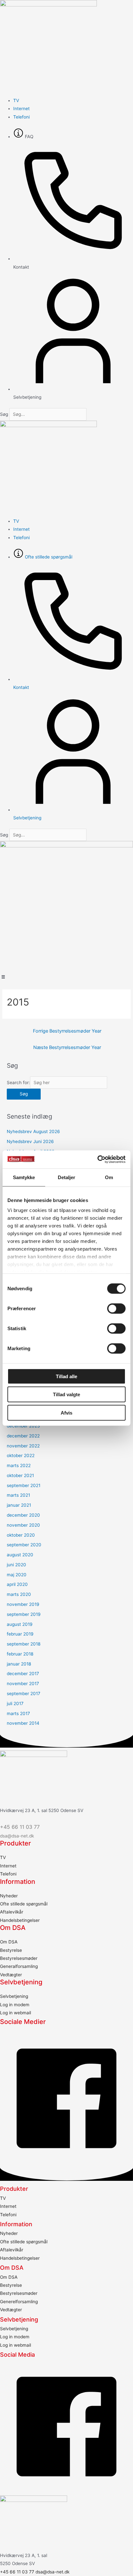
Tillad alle (66, 1376)
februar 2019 (20, 1634)
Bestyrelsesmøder (19, 1958)
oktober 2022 (21, 1455)
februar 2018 (20, 1654)
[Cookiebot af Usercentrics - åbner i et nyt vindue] (97, 1159)
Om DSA (9, 1942)
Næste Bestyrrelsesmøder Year (67, 1047)
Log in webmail (15, 2013)
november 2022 (23, 1446)
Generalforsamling (19, 1966)
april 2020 (17, 1584)
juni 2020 (16, 1565)
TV (3, 1857)
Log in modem (15, 2005)
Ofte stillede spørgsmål (24, 1904)
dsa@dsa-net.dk (17, 1836)
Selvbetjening (14, 1996)
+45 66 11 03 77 (20, 1827)
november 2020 (23, 1525)
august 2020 (20, 1555)
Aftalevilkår (12, 1912)
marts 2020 (19, 1594)
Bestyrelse (11, 1950)
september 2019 (24, 1614)
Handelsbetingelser (20, 1920)
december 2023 (23, 1426)
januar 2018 (19, 1664)
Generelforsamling (19, 2302)
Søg (4, 414)
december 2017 (23, 1674)
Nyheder (9, 1896)
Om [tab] (109, 1177)
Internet (8, 1866)
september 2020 (24, 1545)
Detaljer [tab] (67, 1177)
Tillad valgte (66, 1394)
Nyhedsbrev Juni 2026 (30, 1141)
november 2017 (23, 1684)
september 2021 (24, 1485)
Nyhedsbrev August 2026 (33, 1131)
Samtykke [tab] (24, 1177)
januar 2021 (19, 1505)
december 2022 (23, 1436)
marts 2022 (19, 1465)
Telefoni (8, 1874)
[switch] (116, 1308)
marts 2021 (18, 1495)
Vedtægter (11, 1975)
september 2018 (24, 1644)
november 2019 (23, 1604)
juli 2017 (15, 1703)
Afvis (66, 1412)
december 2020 (23, 1515)
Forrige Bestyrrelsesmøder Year (67, 1031)
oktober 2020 (21, 1535)
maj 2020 (17, 1575)
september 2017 (24, 1693)
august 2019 (20, 1624)
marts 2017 (18, 1713)
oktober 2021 (20, 1475)
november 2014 (23, 1723)
